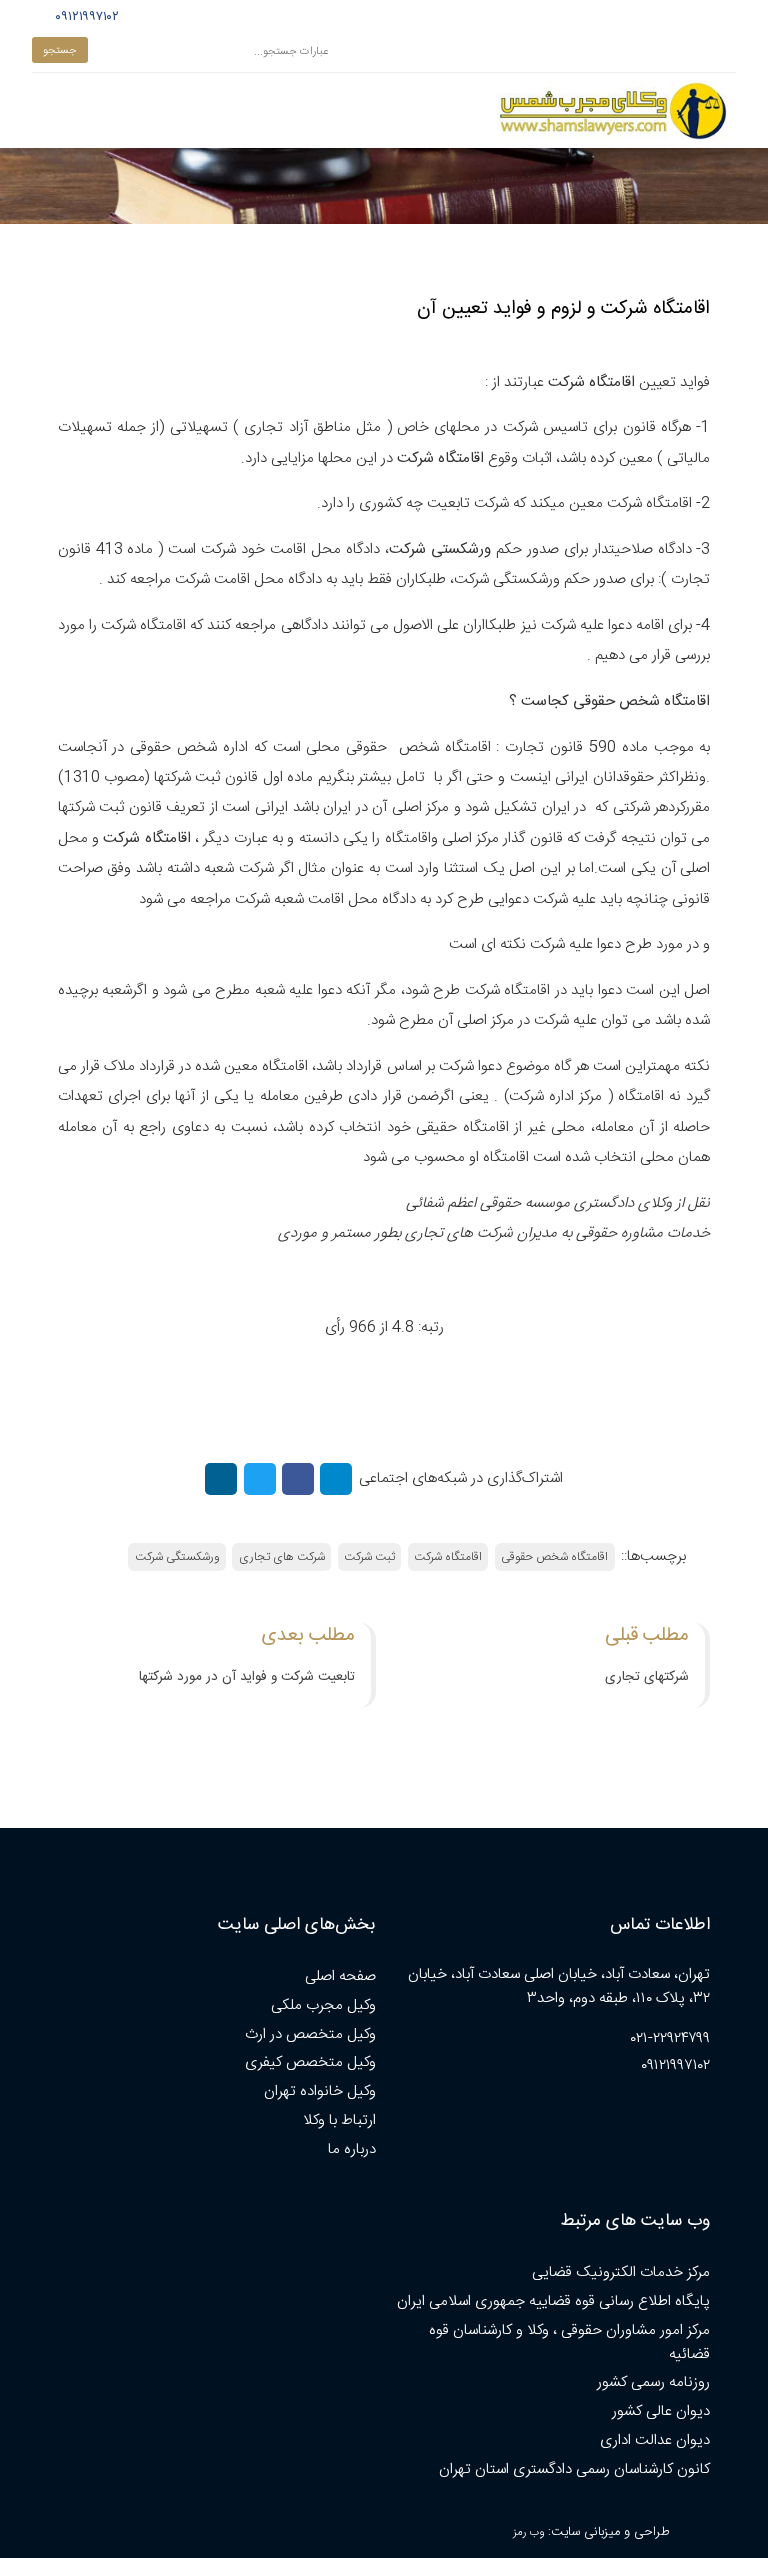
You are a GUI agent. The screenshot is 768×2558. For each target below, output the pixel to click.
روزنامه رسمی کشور (653, 2382)
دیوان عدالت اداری (655, 2440)
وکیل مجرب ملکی (323, 2005)
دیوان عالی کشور (661, 2411)
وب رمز (528, 2532)
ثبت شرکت (369, 1557)
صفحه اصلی (340, 1976)
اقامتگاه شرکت (448, 1557)
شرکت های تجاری (282, 1557)
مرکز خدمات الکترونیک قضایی (621, 2272)
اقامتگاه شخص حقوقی (554, 1557)
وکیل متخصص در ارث (310, 2034)
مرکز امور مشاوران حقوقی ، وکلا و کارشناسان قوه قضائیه (569, 2342)
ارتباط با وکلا (339, 2120)
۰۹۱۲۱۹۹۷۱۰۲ (84, 17)
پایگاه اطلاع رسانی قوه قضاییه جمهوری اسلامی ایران (553, 2301)
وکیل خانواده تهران (320, 2091)
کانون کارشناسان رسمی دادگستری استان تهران (574, 2469)
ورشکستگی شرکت (177, 1557)
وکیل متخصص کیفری (310, 2062)
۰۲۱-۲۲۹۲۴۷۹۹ (670, 2038)
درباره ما (352, 2149)
